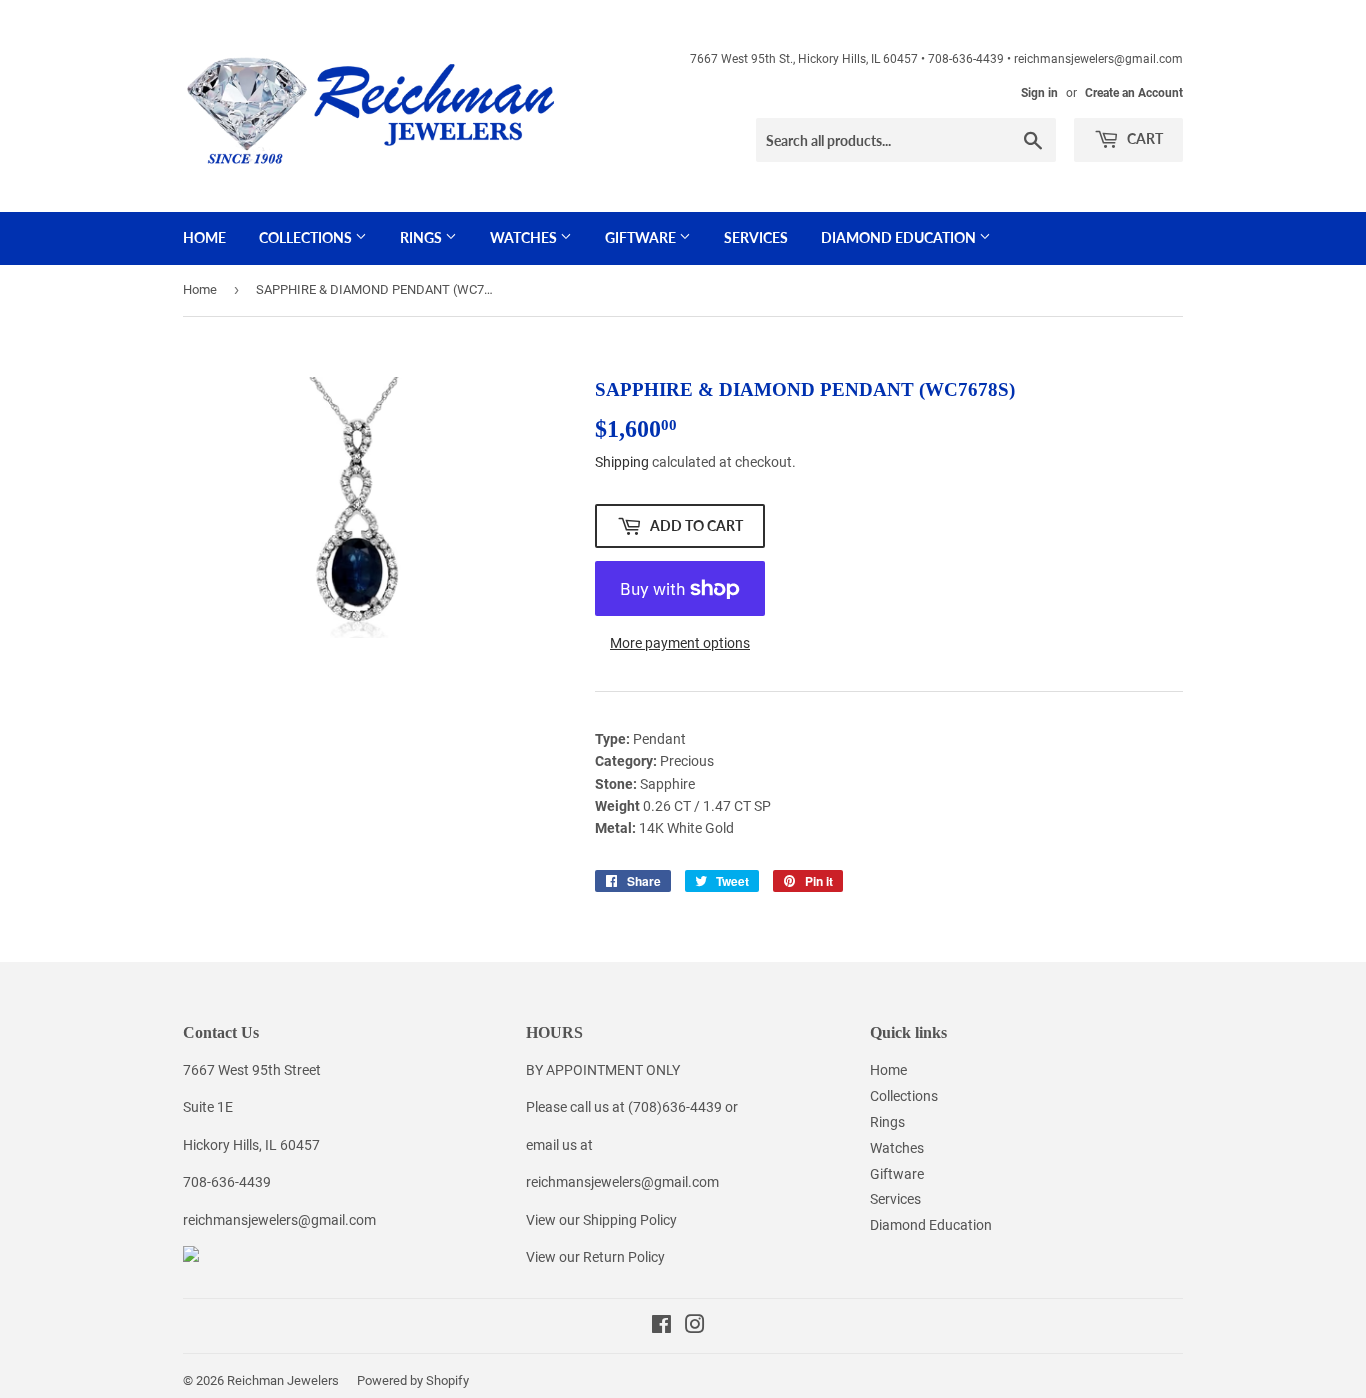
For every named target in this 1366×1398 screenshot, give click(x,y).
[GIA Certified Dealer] (191, 1257)
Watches (525, 237)
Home (204, 237)
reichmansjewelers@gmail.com (279, 1220)
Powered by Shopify (413, 1380)
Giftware (642, 237)
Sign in (1039, 93)
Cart (1143, 138)
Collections (307, 237)
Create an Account (1134, 93)
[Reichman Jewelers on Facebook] (661, 1327)
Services (756, 237)
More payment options (680, 643)
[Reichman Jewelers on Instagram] (695, 1327)
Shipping (622, 462)
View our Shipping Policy (601, 1220)
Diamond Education (900, 237)
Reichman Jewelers (283, 1380)
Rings (422, 237)
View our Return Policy (595, 1257)
